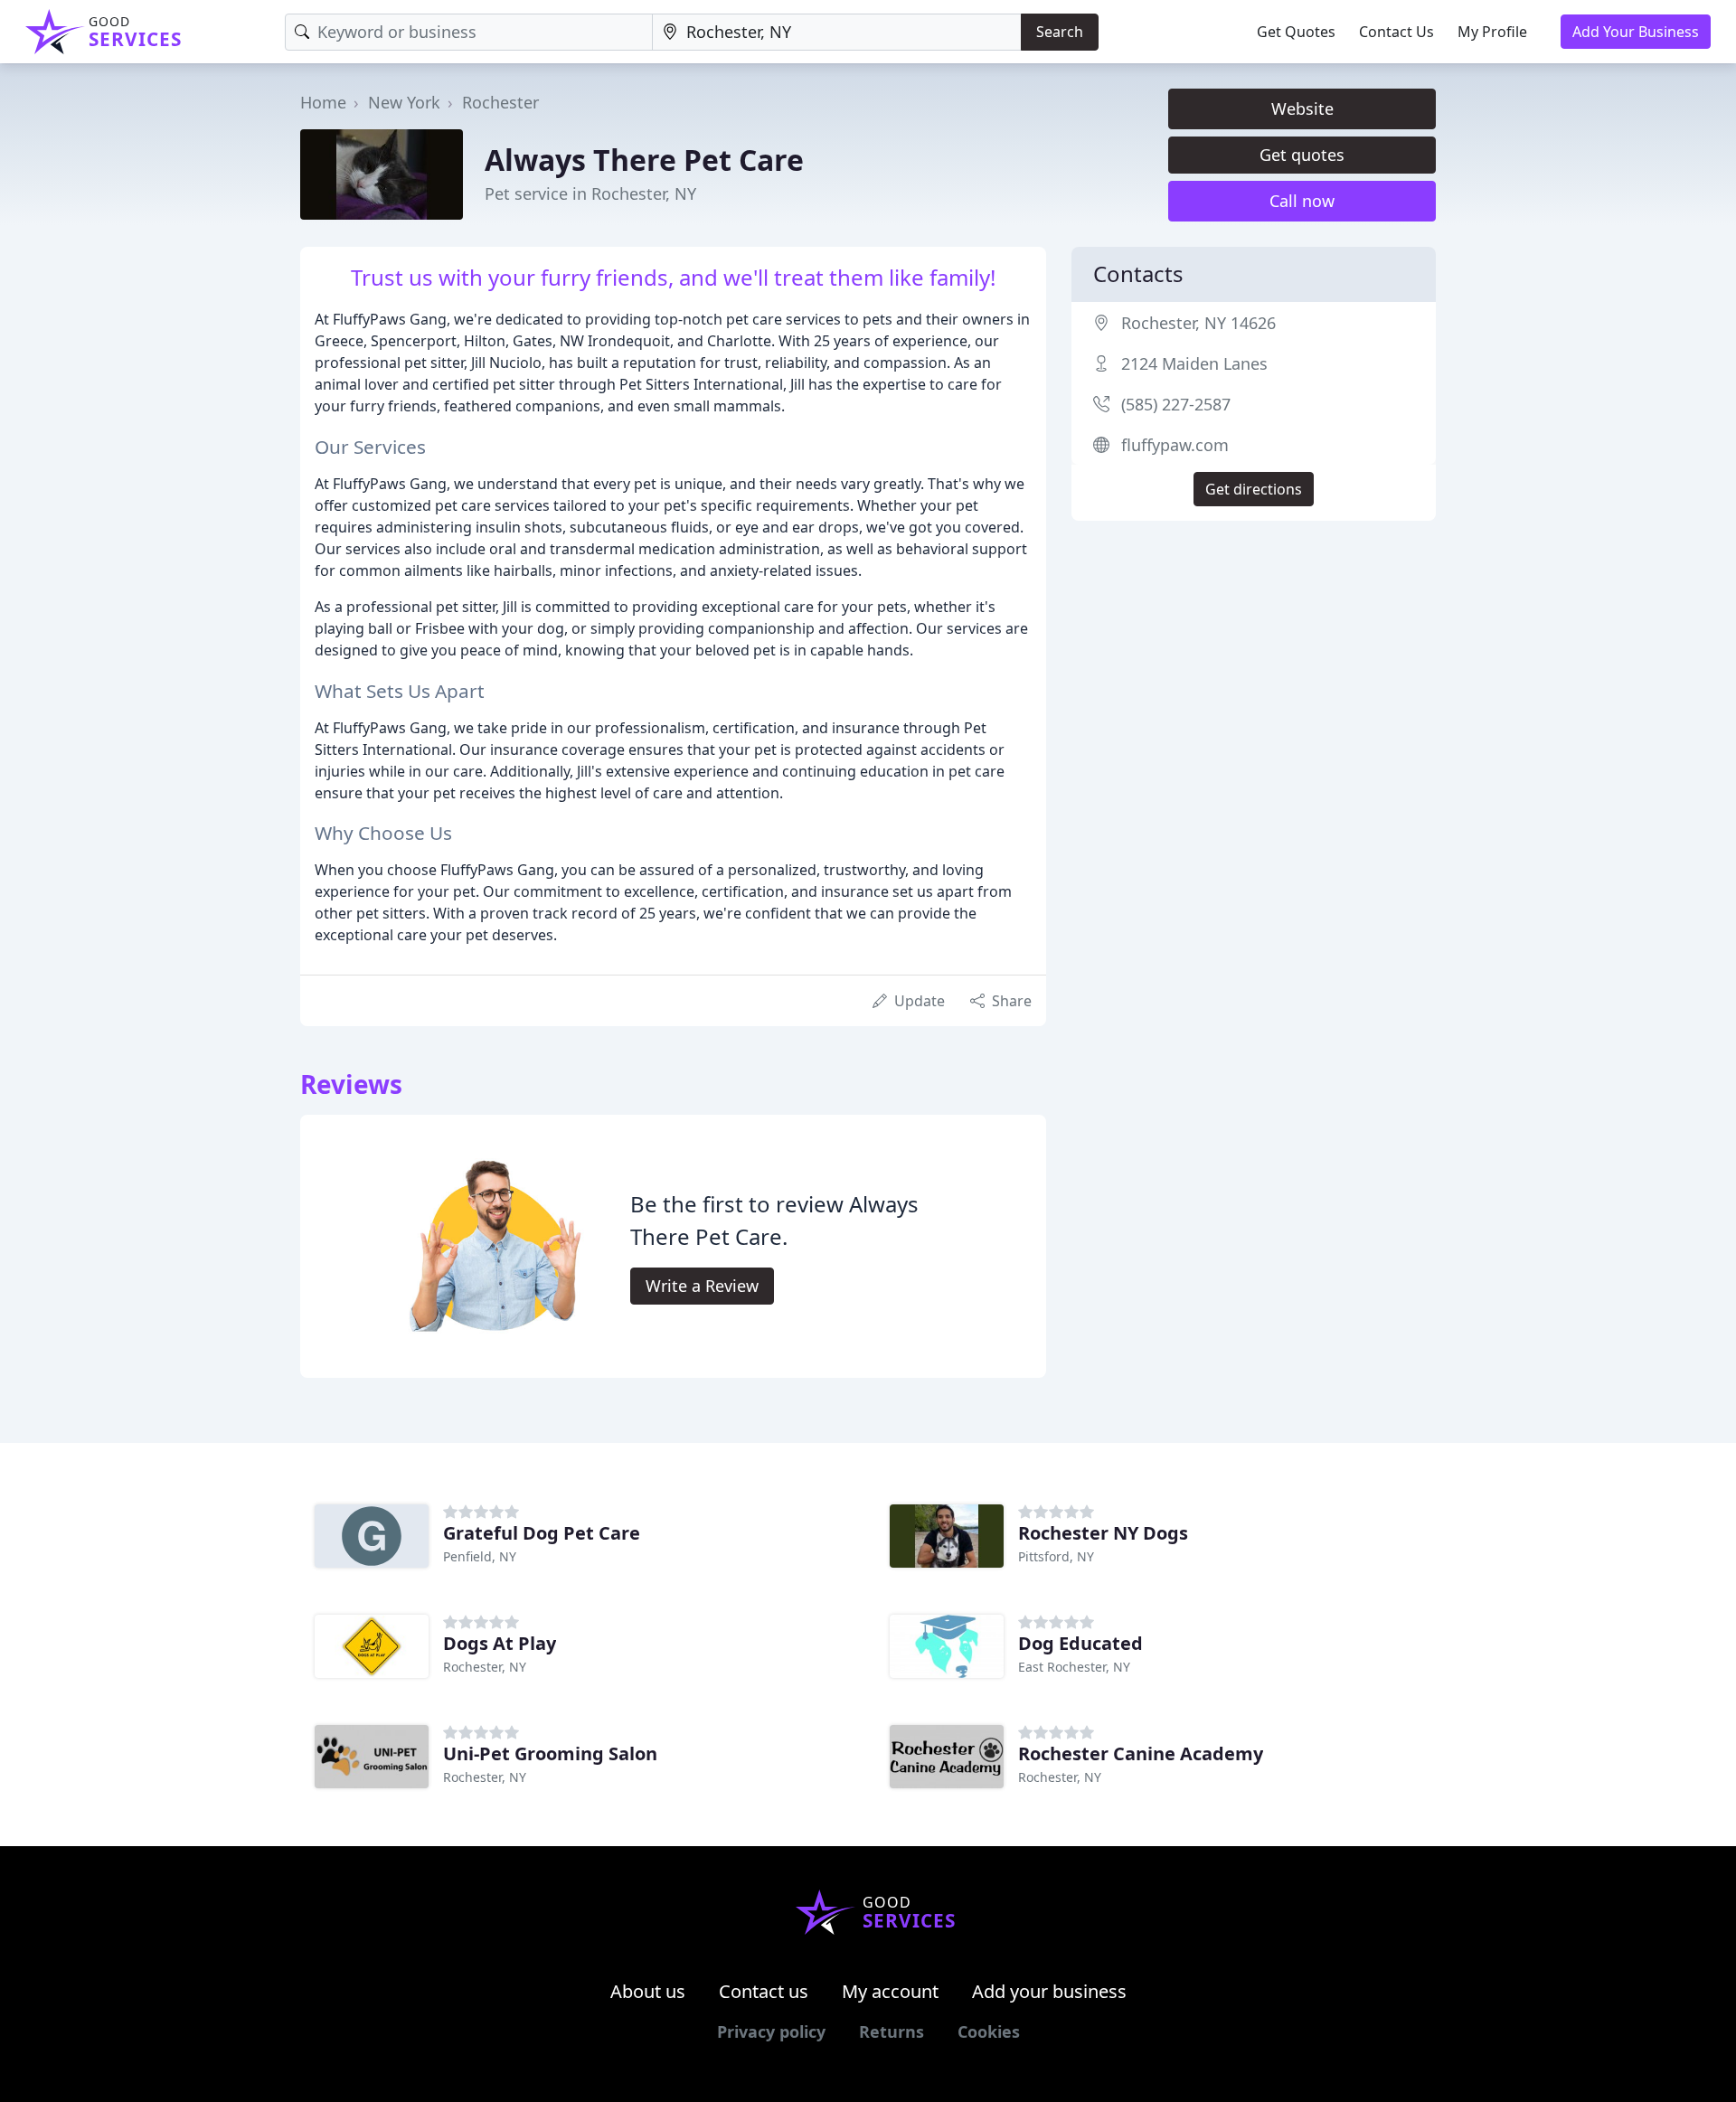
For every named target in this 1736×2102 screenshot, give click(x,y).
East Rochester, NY (1074, 1667)
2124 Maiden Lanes (1194, 363)
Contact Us (1396, 32)
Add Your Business (1636, 32)
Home (323, 102)
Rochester (500, 102)
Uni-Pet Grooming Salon (550, 1753)
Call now (1302, 201)
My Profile (1492, 32)
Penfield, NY (480, 1556)
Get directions (1254, 489)
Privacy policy (771, 2031)
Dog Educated (1080, 1643)
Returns (892, 2031)
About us (648, 1991)
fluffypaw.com (1175, 445)
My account (890, 1991)
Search (1060, 32)
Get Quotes (1296, 32)
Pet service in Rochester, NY (590, 193)
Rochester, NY (485, 1667)
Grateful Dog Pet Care (542, 1533)
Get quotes (1302, 155)
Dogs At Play (500, 1643)
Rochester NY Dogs (1103, 1533)
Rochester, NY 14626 (1198, 323)
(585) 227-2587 (1176, 404)
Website (1302, 108)
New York (404, 102)
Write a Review (702, 1286)
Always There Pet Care (644, 160)
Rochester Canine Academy (1141, 1753)
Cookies (989, 2031)
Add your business (1049, 1991)
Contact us (764, 1991)
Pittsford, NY (1056, 1556)
